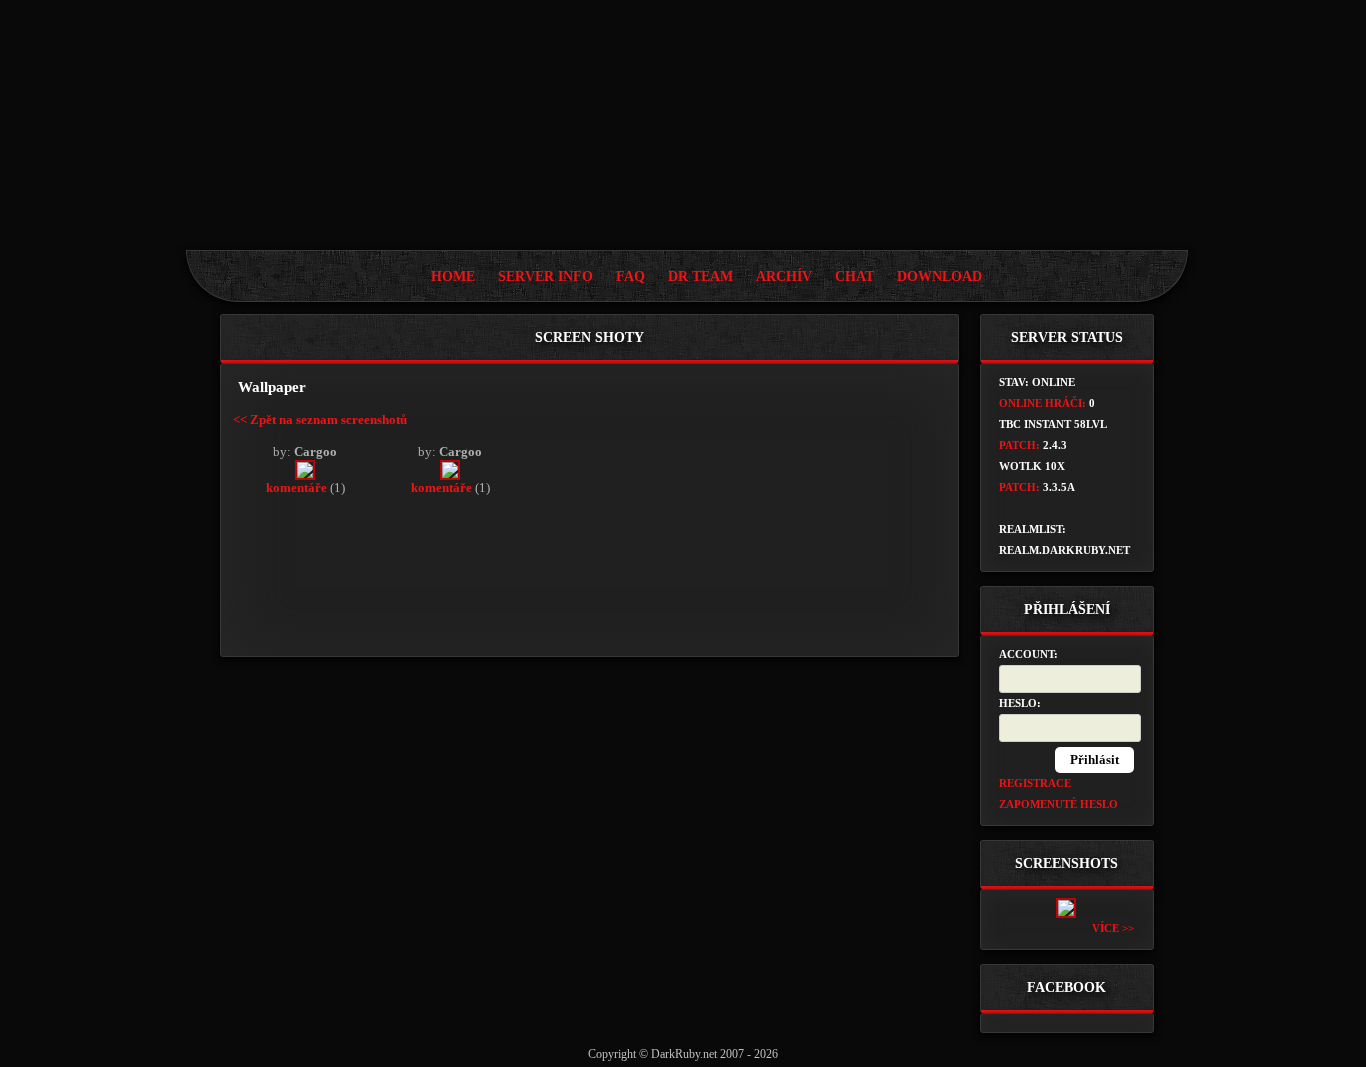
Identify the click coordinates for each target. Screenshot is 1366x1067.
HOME (453, 276)
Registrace (1035, 783)
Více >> (1113, 928)
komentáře (296, 487)
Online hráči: (1042, 403)
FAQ (630, 276)
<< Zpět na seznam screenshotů (320, 419)
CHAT (854, 276)
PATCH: (1019, 445)
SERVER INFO (545, 276)
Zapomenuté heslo (1058, 804)
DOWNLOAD (939, 276)
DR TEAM (700, 276)
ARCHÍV (784, 276)
